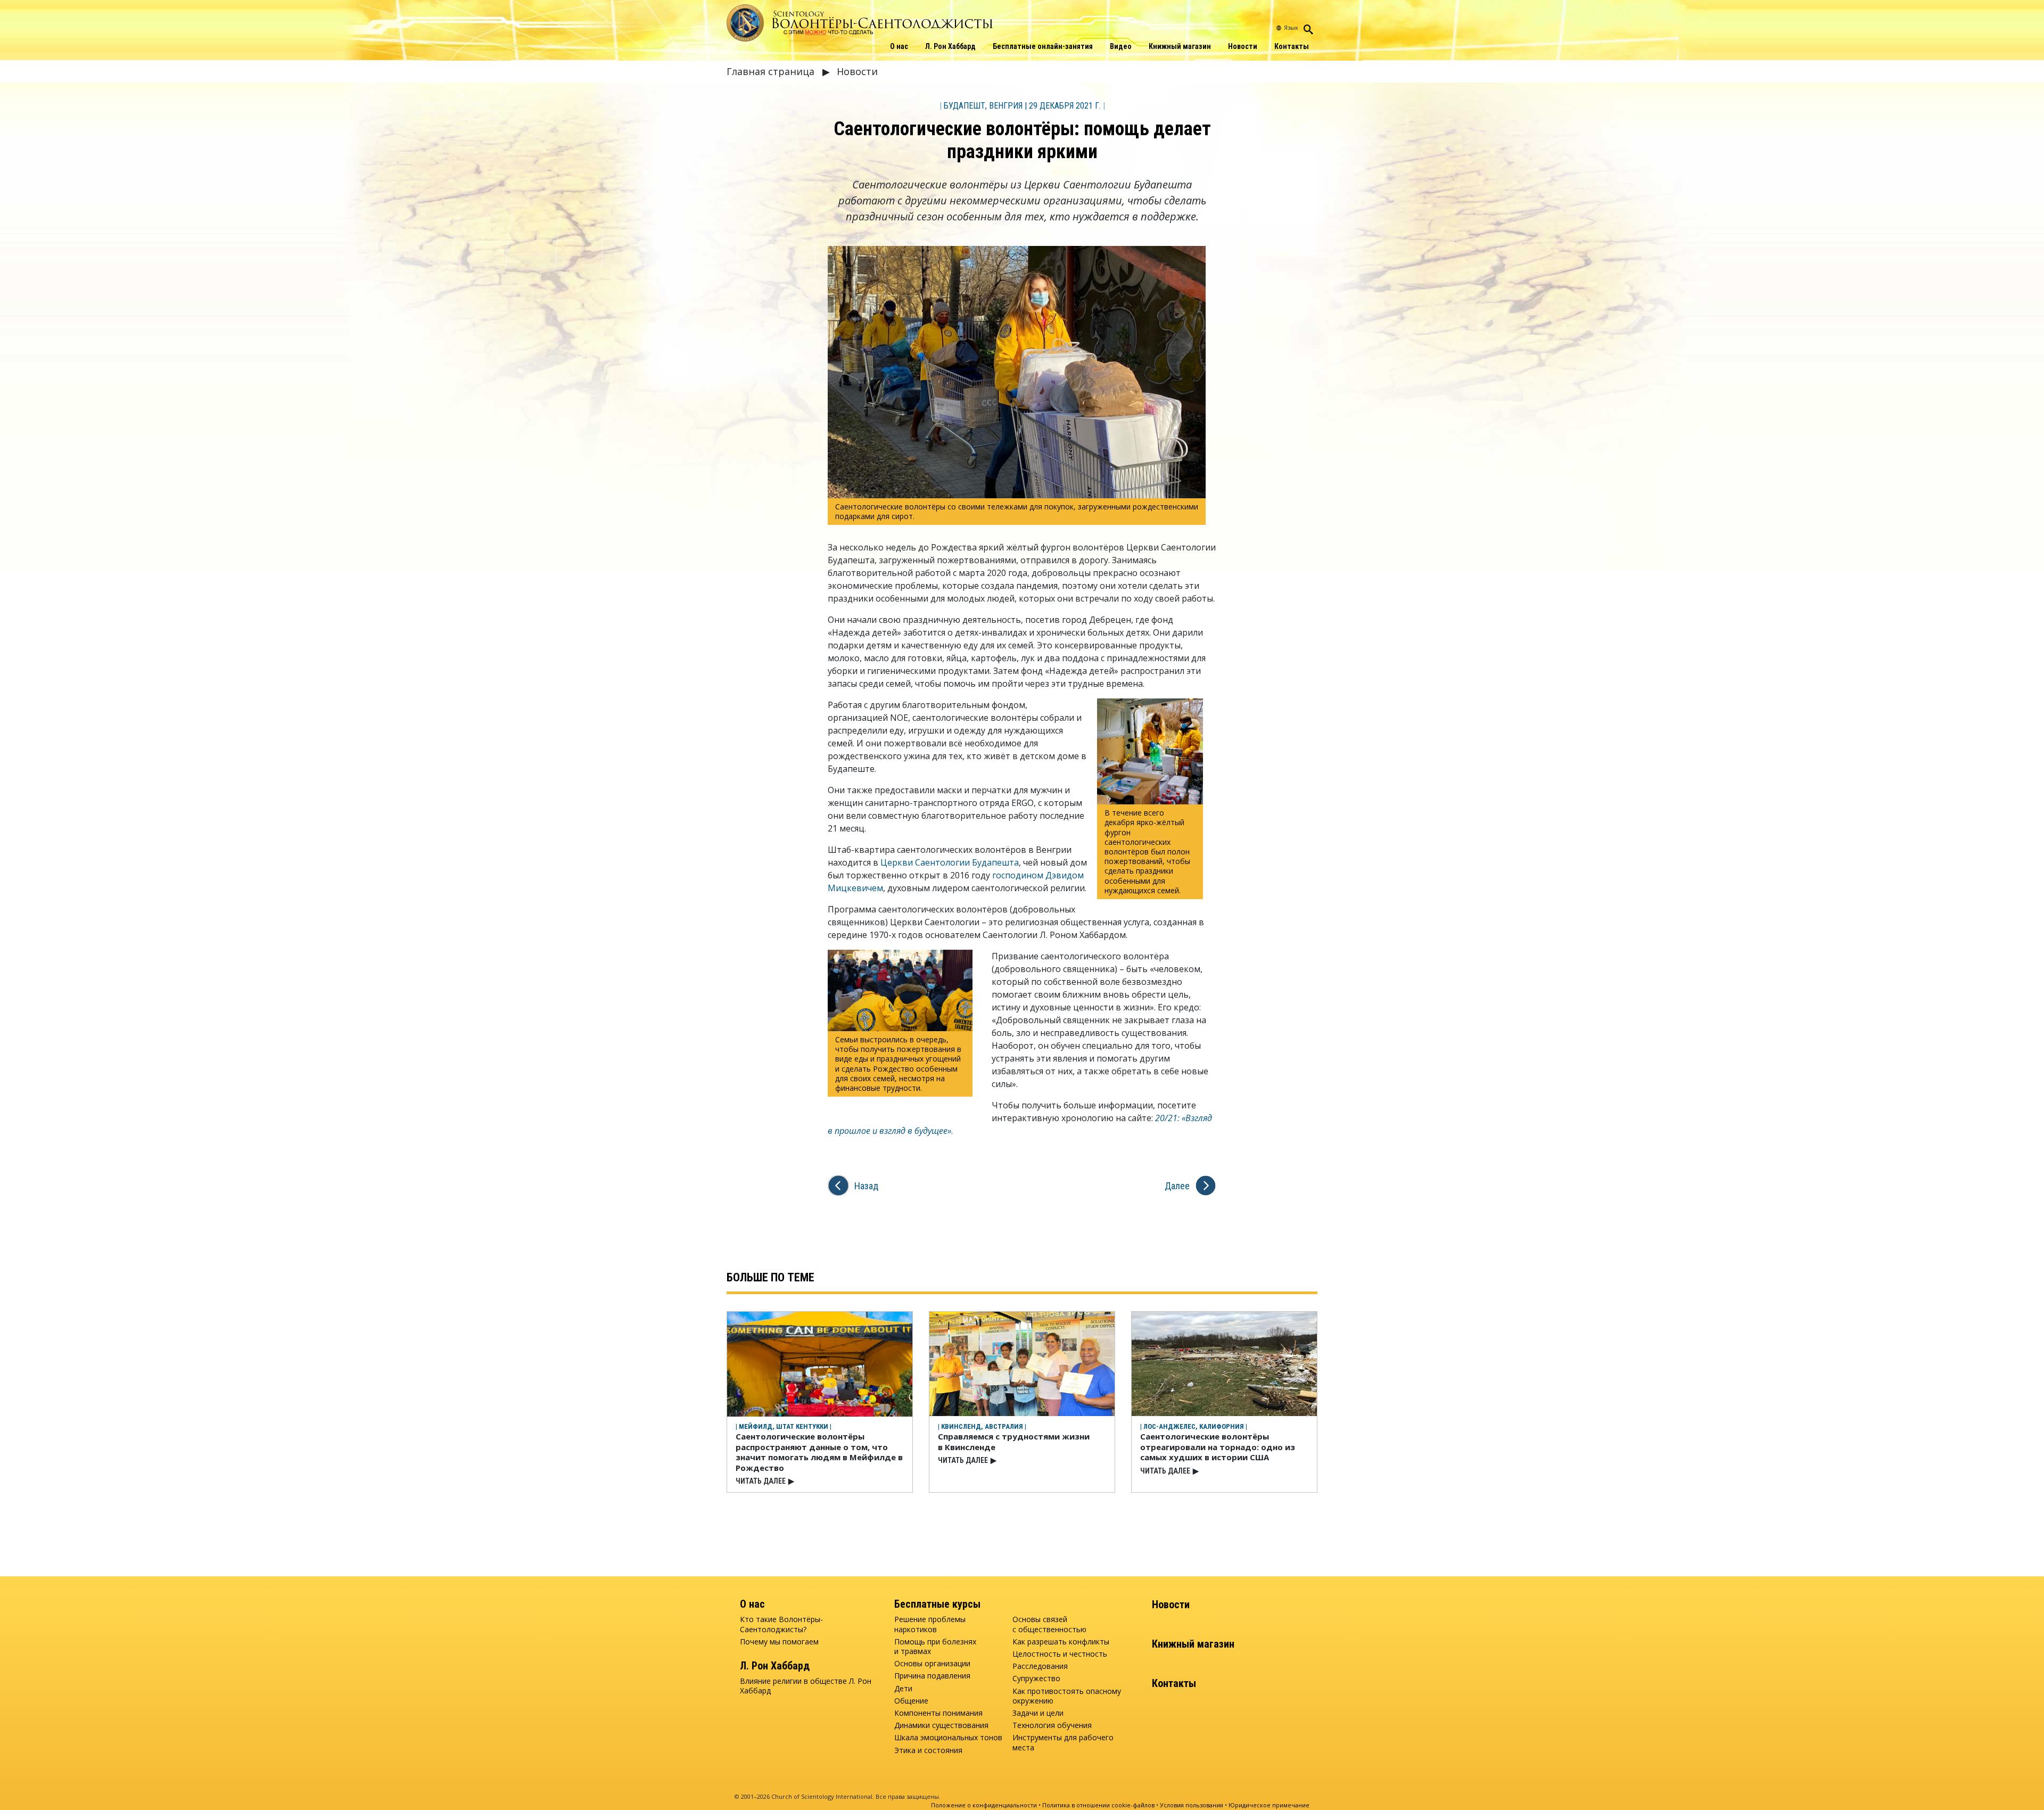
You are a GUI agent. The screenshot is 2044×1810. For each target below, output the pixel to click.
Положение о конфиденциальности (984, 1805)
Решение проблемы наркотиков (930, 1624)
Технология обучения (1052, 1725)
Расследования (1040, 1666)
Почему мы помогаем (779, 1642)
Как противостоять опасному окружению (1067, 1696)
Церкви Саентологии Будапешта (950, 862)
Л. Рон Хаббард (950, 46)
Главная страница (772, 71)
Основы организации (932, 1664)
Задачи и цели (1038, 1713)
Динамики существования (941, 1725)
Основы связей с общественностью (1049, 1624)
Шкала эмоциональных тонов (948, 1738)
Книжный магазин (1180, 46)
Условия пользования (1192, 1805)
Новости (1243, 46)
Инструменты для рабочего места (1063, 1742)
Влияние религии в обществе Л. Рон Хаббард (806, 1686)
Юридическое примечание (1269, 1805)
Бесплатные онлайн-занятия (1043, 46)
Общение (911, 1701)
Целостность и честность (1060, 1654)
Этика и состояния (928, 1750)
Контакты (1292, 46)
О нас (899, 46)
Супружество (1036, 1679)
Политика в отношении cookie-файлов (1098, 1805)
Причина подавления (932, 1676)
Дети (903, 1689)
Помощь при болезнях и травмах (935, 1647)
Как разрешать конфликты (1061, 1642)
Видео (1121, 46)
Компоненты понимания (938, 1713)
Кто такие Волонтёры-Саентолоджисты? (781, 1624)
